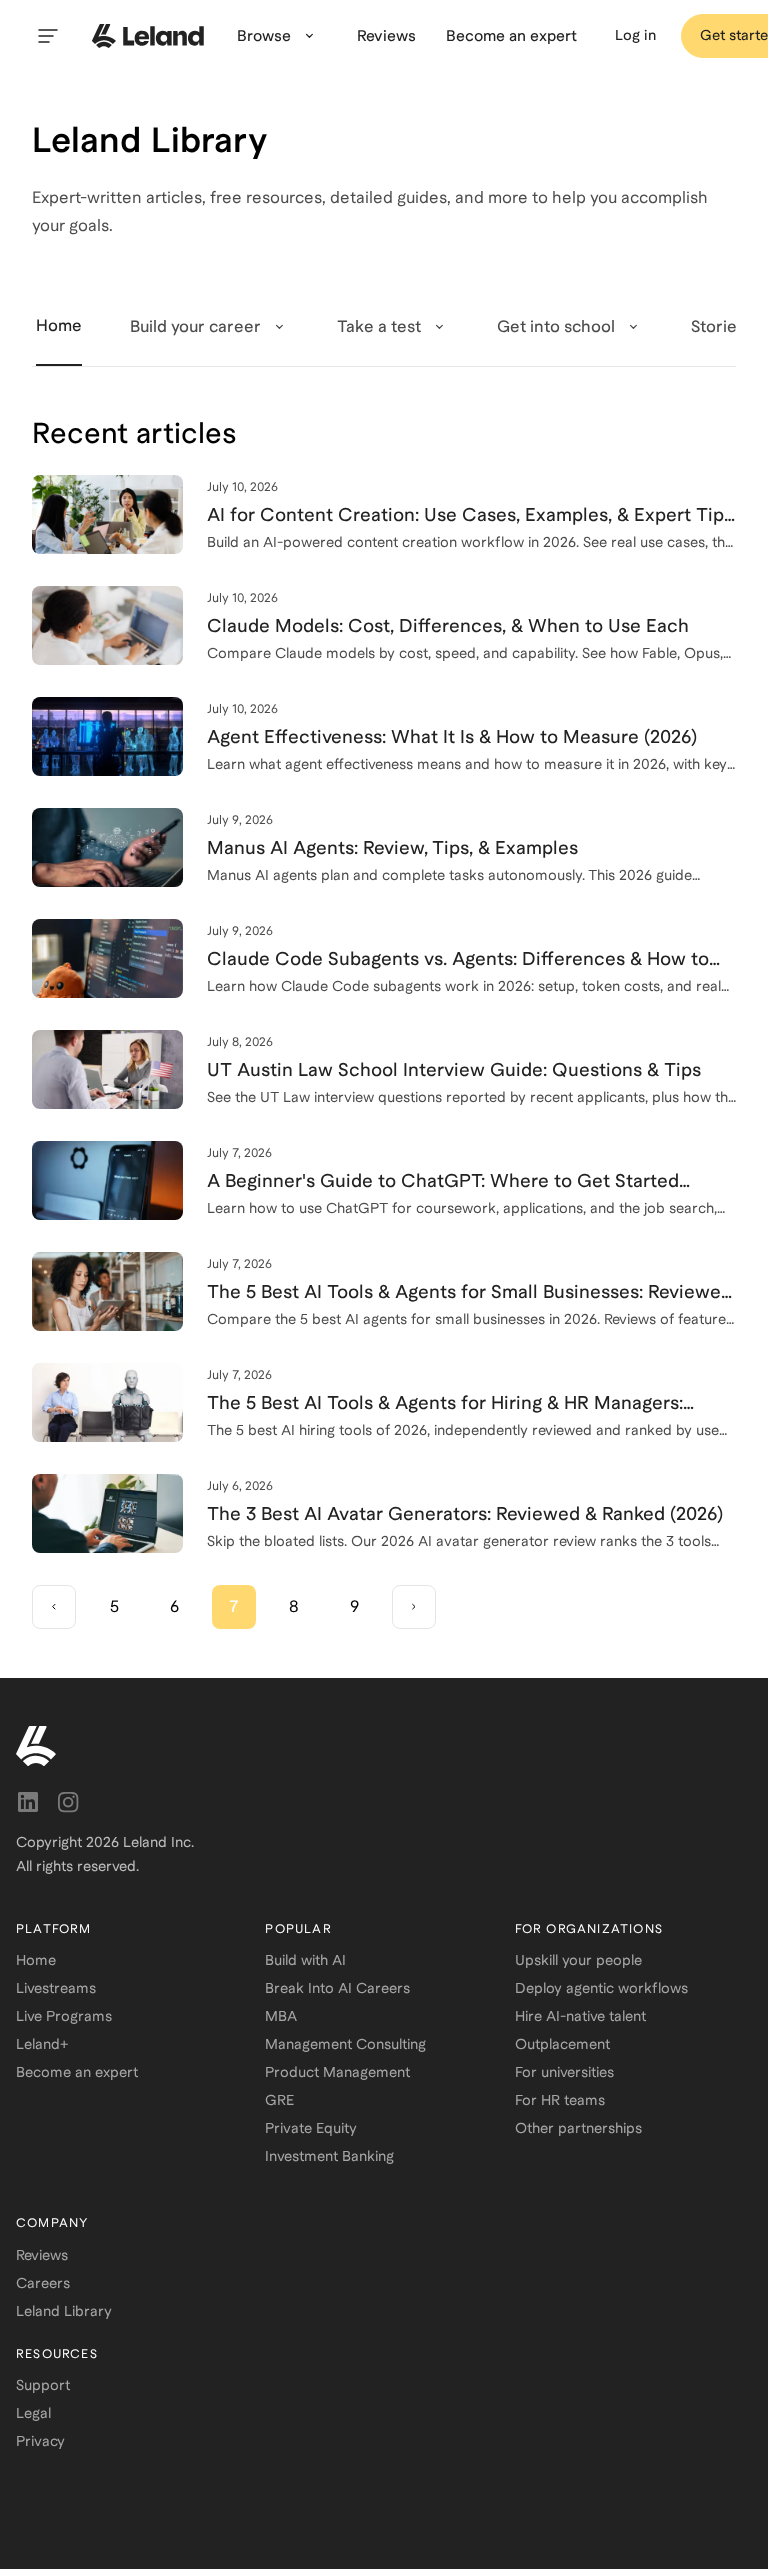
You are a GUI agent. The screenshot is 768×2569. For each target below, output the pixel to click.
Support (43, 2385)
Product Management (337, 2072)
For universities (564, 2072)
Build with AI (305, 1960)
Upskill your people (578, 1960)
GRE (279, 2100)
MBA (281, 2016)
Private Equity (311, 2128)
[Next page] (414, 1607)
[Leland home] (384, 1746)
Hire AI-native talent (580, 2016)
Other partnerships (578, 2128)
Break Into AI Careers (337, 1988)
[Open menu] (48, 36)
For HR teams (560, 2100)
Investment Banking (329, 2156)
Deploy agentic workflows (601, 1988)
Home (36, 1960)
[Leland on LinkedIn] (28, 1802)
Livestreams (56, 1988)
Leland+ (42, 2044)
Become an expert (77, 2072)
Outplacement (562, 2044)
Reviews (42, 2255)
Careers (43, 2283)
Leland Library (64, 2311)
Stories (718, 326)
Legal (33, 2413)
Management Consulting (345, 2044)
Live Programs (64, 2016)
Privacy (40, 2441)
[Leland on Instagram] (68, 1802)
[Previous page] (54, 1607)
